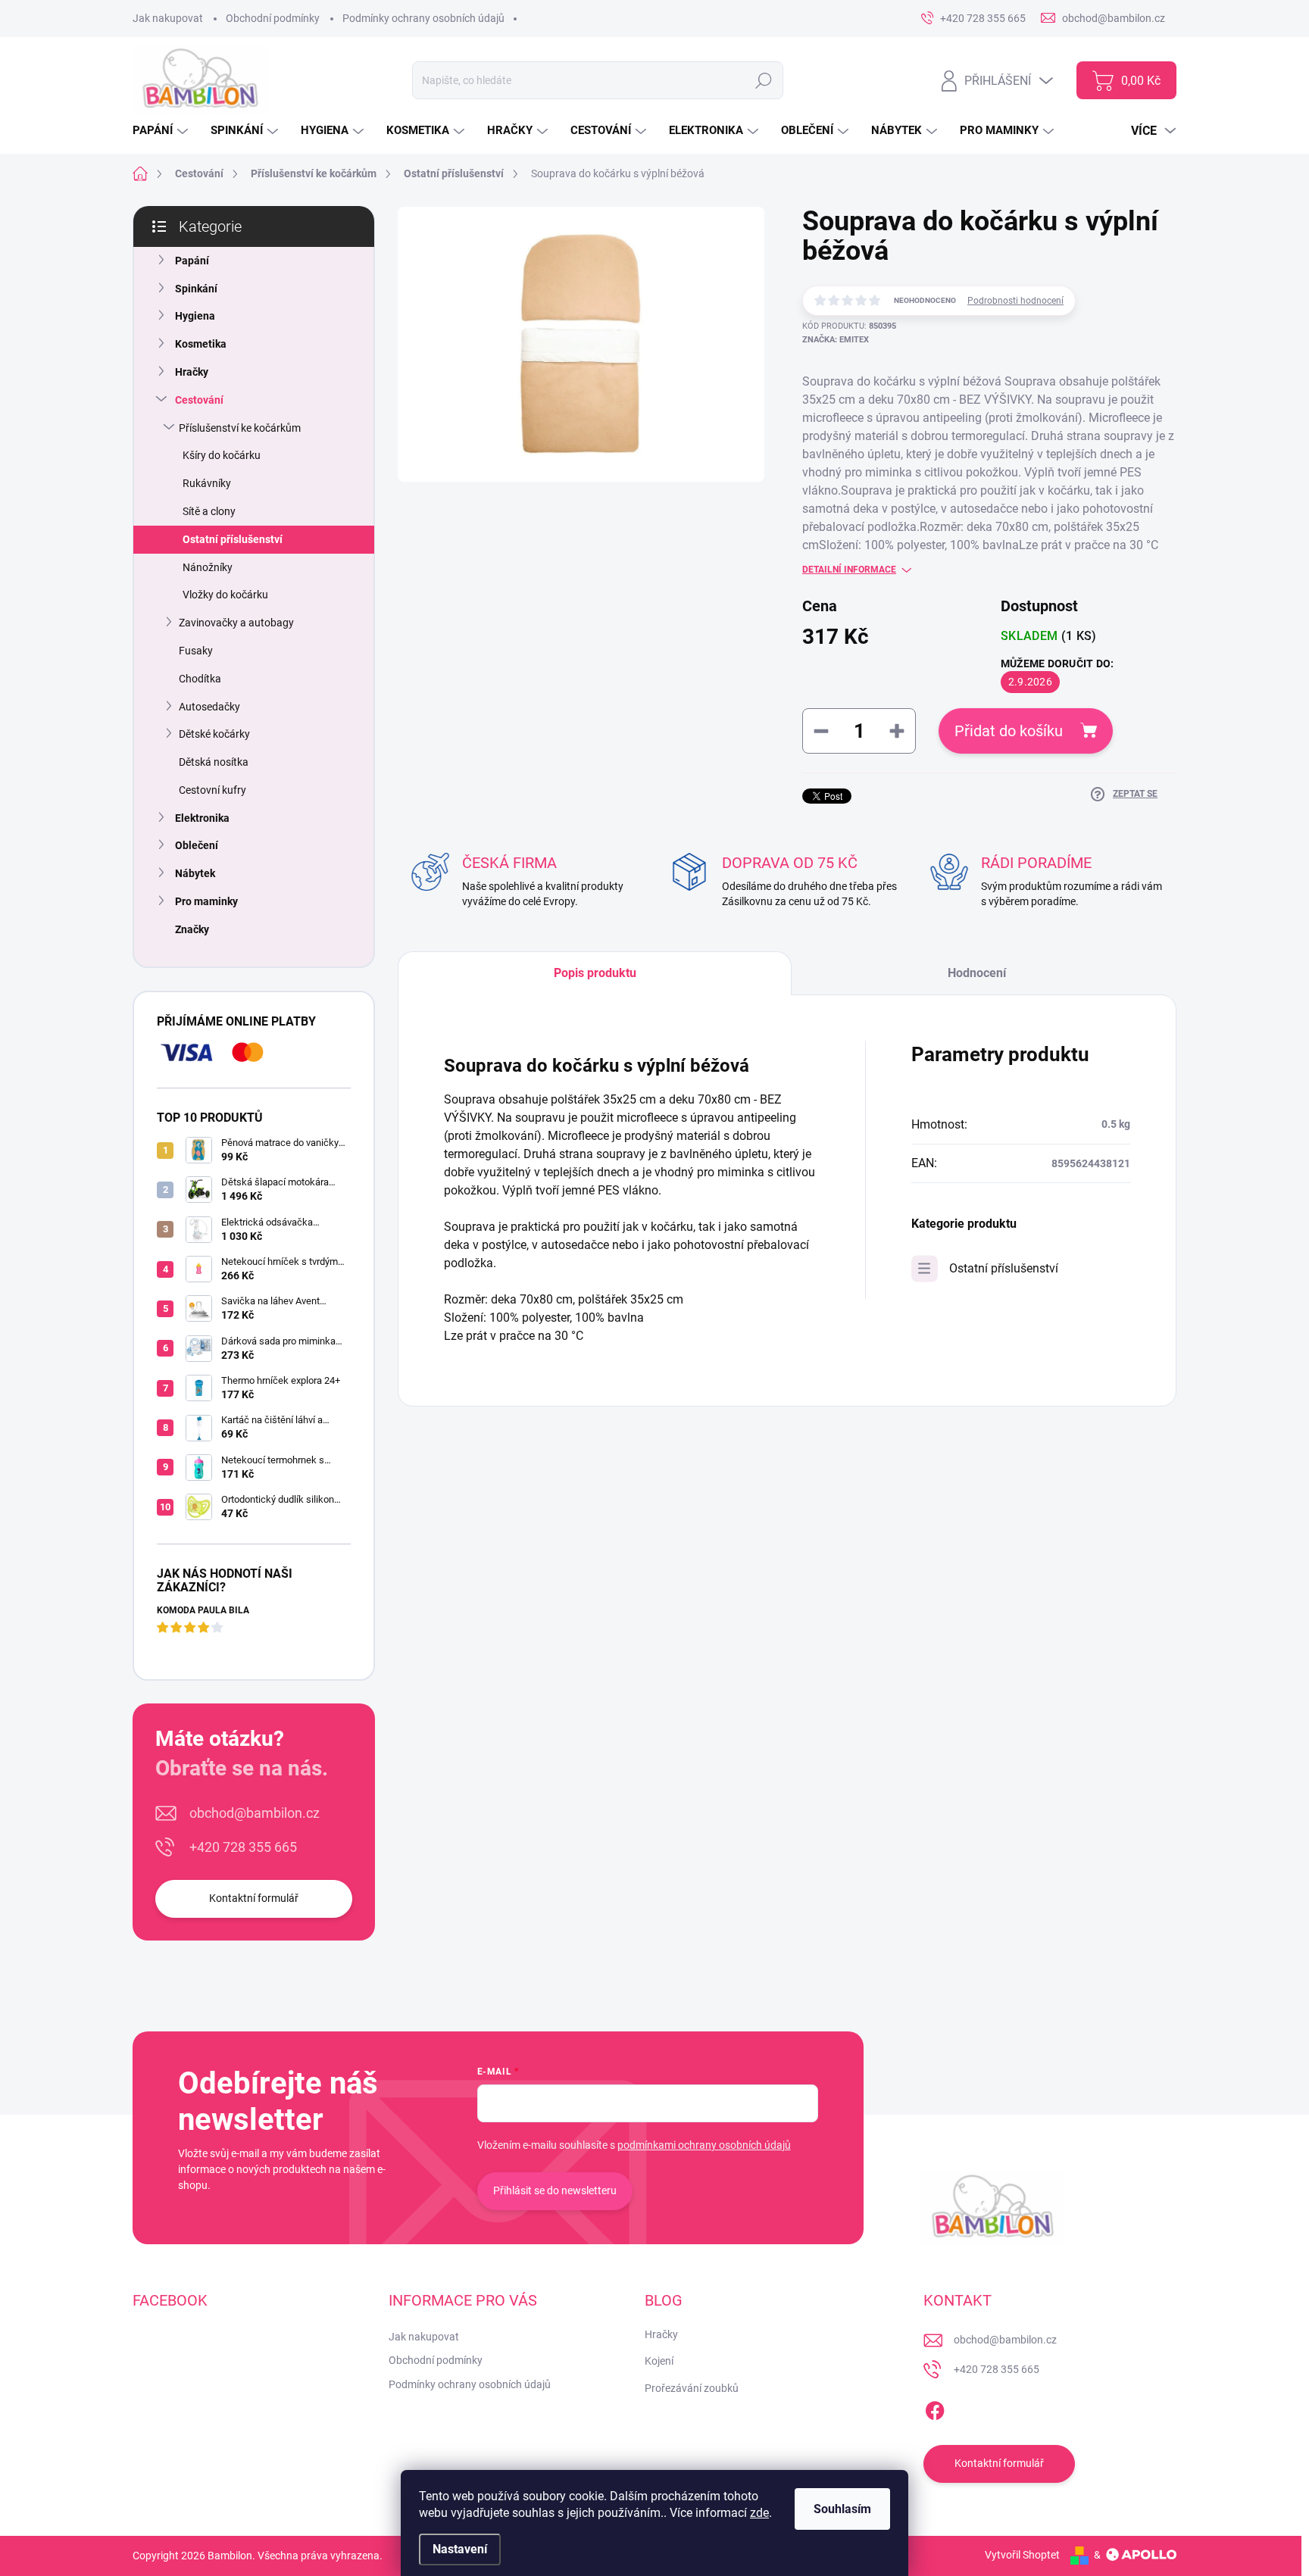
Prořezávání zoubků (692, 2388)
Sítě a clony (209, 511)
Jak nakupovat (168, 18)
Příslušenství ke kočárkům (240, 428)
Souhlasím (842, 2509)
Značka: (836, 340)
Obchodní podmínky (273, 18)
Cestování (199, 400)
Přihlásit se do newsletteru (555, 2190)
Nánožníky (208, 567)
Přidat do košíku (1009, 731)
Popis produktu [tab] (595, 973)
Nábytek (195, 873)
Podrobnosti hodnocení (1015, 301)
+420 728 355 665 (243, 1847)
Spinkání (196, 289)
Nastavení (460, 2549)
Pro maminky (206, 901)
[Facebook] (935, 2408)
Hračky (192, 372)
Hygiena (195, 316)
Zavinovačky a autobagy (236, 623)
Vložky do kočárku (225, 595)
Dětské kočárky (214, 734)
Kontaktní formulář (254, 1898)
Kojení (659, 2361)
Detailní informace (849, 570)
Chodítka (200, 679)
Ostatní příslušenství (233, 539)
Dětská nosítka (214, 762)
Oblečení (197, 845)
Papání (192, 261)
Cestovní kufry (212, 790)
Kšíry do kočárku (222, 455)
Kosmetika (201, 344)
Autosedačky (209, 707)
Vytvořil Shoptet (1022, 2555)
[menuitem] (162, 131)
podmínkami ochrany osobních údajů (704, 2145)
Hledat (763, 80)
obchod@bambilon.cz (255, 1813)
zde (759, 2513)
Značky (192, 929)
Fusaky (196, 651)
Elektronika (202, 818)
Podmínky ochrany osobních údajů (423, 18)
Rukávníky (207, 483)
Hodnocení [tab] (977, 973)
